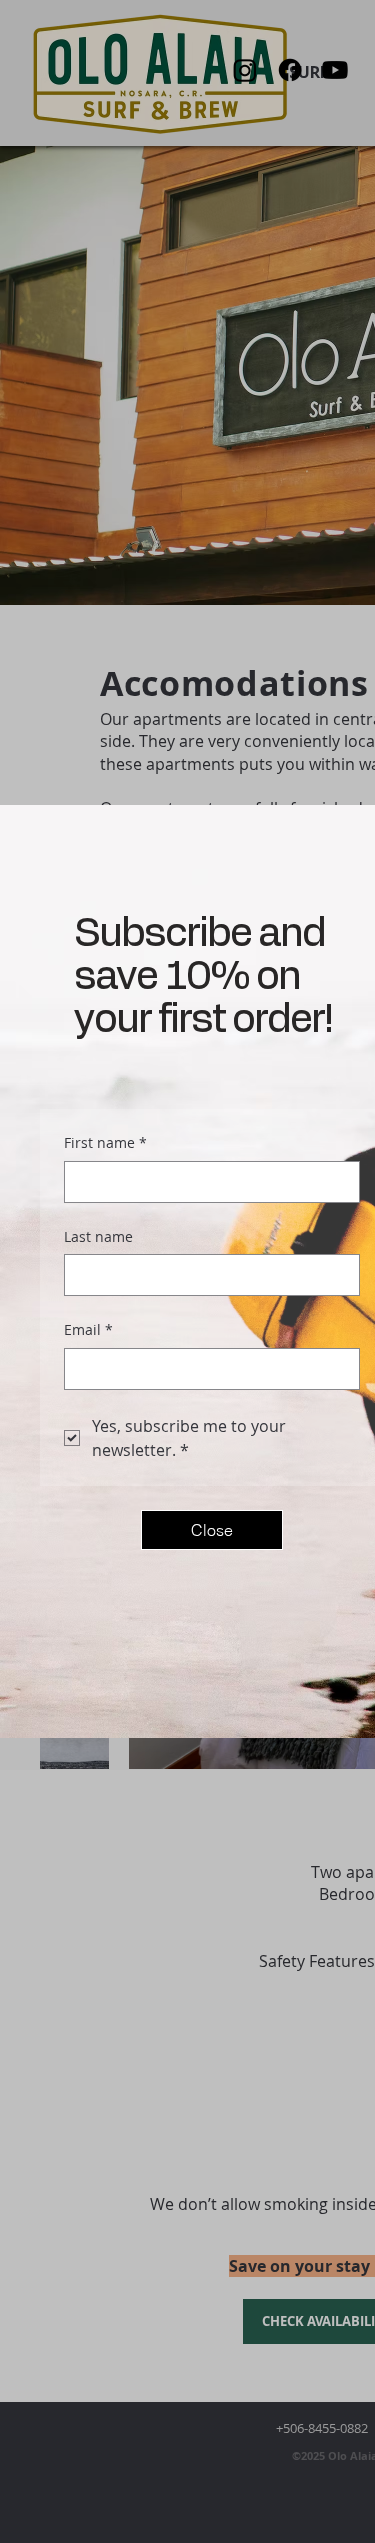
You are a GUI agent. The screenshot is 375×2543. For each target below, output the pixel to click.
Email (88, 1329)
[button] (212, 1530)
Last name (98, 1236)
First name (105, 1142)
